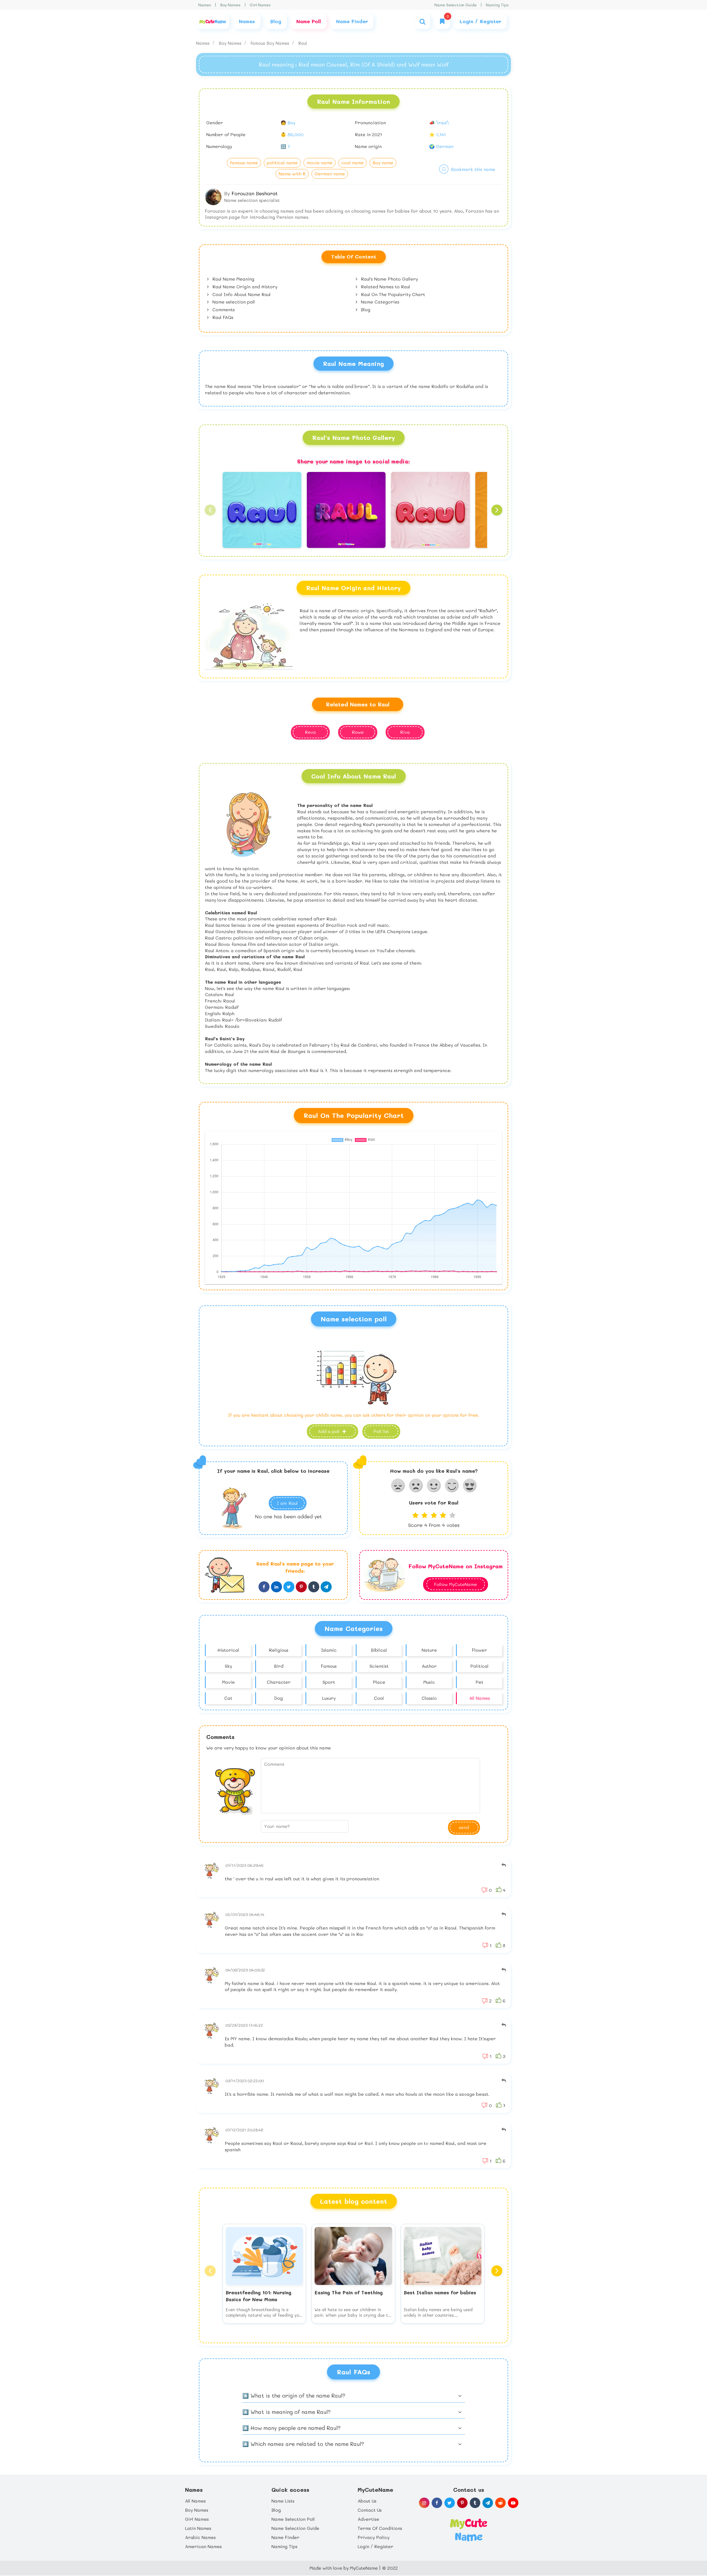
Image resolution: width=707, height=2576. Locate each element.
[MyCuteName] (213, 21)
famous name (244, 163)
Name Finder (285, 2537)
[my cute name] (469, 2529)
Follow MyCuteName (456, 1584)
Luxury (329, 1698)
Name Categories (379, 302)
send (464, 1827)
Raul (303, 43)
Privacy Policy (374, 2537)
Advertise (368, 2519)
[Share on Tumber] (314, 1587)
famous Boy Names (271, 43)
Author (429, 1666)
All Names (480, 1698)
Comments (223, 309)
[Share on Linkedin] (276, 1587)
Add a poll (329, 1431)
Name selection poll (233, 302)
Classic (429, 1698)
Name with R (292, 174)
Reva (310, 732)
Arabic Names (200, 2537)
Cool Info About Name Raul (241, 294)
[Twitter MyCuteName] (450, 2503)
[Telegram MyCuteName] (488, 2503)
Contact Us (370, 2510)
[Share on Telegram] (326, 1587)
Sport (329, 1682)
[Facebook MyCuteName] (437, 2503)
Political (479, 1666)
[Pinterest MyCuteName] (462, 2503)
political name (282, 163)
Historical (228, 1650)
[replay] (504, 1865)
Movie (228, 1682)
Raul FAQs (222, 317)
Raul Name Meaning (233, 279)
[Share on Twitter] (289, 1587)
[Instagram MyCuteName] (424, 2503)
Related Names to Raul (385, 287)
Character (279, 1682)
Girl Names (260, 5)
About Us (367, 2501)
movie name (320, 163)
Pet (479, 1682)
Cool (379, 1698)
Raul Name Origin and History (244, 287)
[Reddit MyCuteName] (500, 2503)
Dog (279, 1698)
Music (429, 1682)
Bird (279, 1666)
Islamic (329, 1650)
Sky (228, 1666)
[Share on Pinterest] (301, 1587)
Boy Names (230, 5)
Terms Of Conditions (380, 2528)
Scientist (379, 1666)
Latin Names (198, 2528)
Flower (479, 1650)
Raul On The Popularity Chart (392, 294)
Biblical (379, 1650)
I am (287, 1503)
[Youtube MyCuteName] (513, 2503)
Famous (329, 1666)
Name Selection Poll (293, 2519)
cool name (353, 163)
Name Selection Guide (456, 5)
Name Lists (283, 2501)
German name (330, 174)
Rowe (358, 732)
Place (379, 1682)
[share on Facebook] (264, 1587)
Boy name (383, 163)
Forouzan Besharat (254, 193)
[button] (210, 510)
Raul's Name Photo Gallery (389, 279)
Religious (279, 1650)
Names (205, 5)
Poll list (381, 1431)
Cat (228, 1698)
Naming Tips (497, 5)
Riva (405, 732)
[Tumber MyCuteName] (475, 2503)
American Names (203, 2546)
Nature (429, 1650)
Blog (365, 309)
